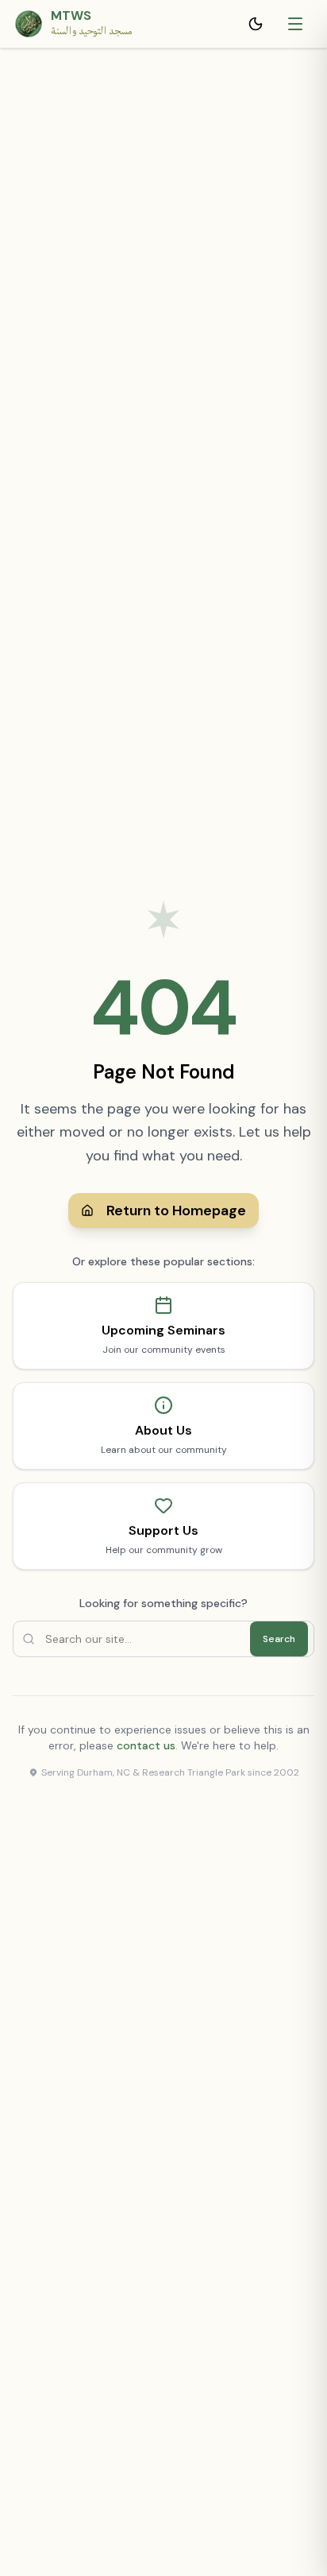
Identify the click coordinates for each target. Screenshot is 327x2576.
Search (279, 1639)
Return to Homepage (176, 1211)
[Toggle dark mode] (259, 24)
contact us (146, 1745)
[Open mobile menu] (297, 24)
